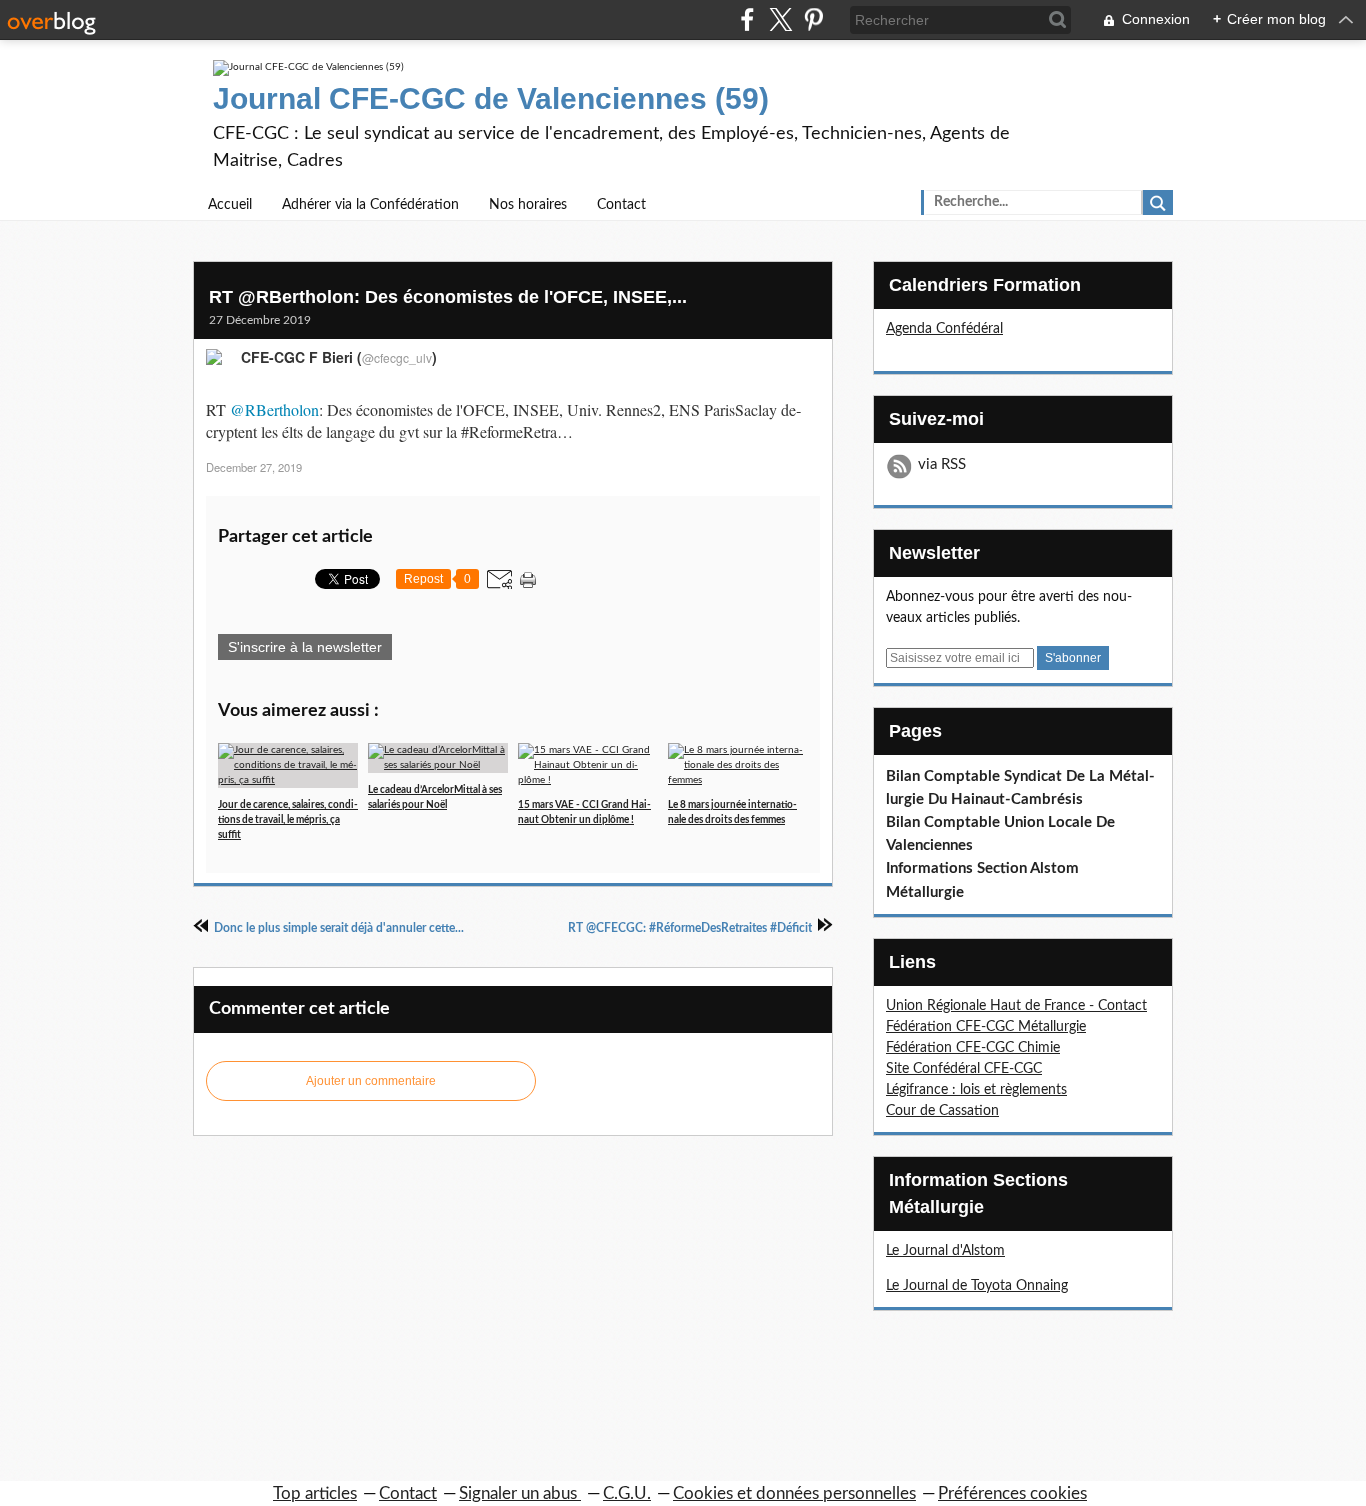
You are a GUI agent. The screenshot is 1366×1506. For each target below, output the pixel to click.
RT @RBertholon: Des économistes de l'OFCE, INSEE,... (448, 297)
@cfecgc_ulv (397, 357)
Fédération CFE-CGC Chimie (973, 1048)
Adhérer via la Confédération (370, 205)
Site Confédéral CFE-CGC (964, 1069)
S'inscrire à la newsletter (305, 647)
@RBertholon (274, 409)
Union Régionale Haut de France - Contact (1016, 1006)
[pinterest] (813, 19)
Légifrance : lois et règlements (976, 1090)
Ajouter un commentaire (371, 1081)
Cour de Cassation (942, 1111)
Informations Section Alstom (982, 868)
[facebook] (747, 19)
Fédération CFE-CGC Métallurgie (986, 1027)
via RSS (942, 464)
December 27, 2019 (254, 467)
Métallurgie (925, 892)
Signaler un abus (520, 1493)
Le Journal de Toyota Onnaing (977, 1286)
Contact (621, 205)
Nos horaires (528, 205)
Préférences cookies (1012, 1493)
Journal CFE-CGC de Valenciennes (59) (491, 98)
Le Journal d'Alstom (945, 1251)
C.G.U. (627, 1493)
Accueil (230, 205)
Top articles (315, 1493)
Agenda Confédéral (944, 329)
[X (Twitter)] (780, 19)
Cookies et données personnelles (794, 1493)
